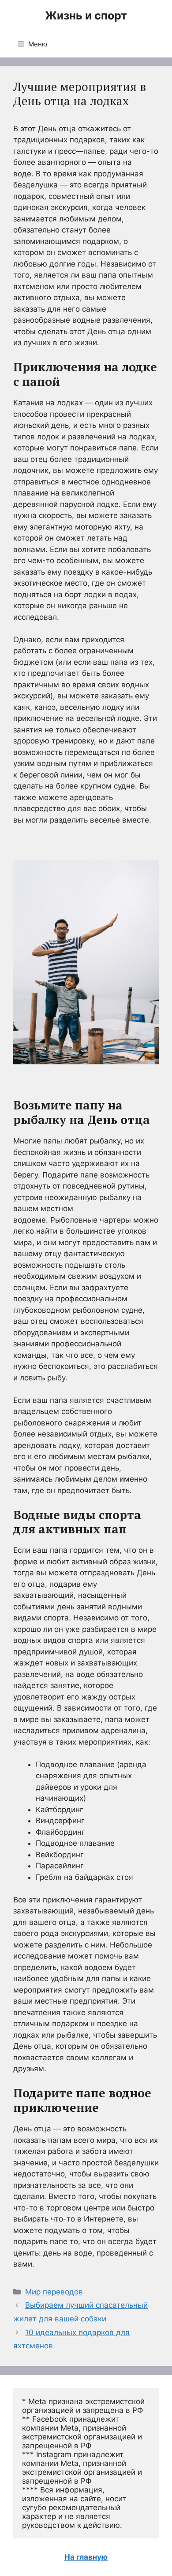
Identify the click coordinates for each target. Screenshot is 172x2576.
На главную (86, 2557)
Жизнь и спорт (86, 15)
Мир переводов (54, 2292)
